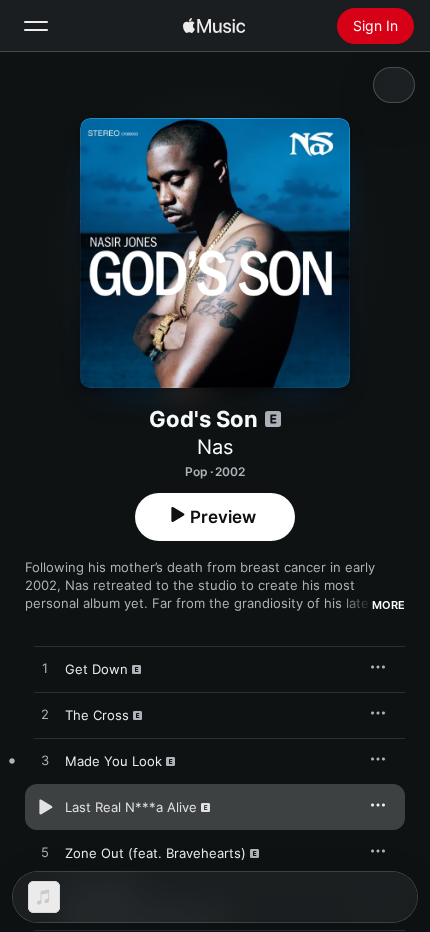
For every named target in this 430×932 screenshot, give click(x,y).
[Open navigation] (36, 26)
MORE (388, 605)
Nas (215, 447)
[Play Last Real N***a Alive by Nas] (45, 807)
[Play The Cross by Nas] (45, 715)
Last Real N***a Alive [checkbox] (131, 807)
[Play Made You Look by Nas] (45, 761)
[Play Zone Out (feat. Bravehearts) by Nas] (45, 853)
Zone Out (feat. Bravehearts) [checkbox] (155, 853)
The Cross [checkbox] (97, 715)
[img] (214, 26)
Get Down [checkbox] (96, 669)
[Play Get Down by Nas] (45, 669)
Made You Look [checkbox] (113, 761)
